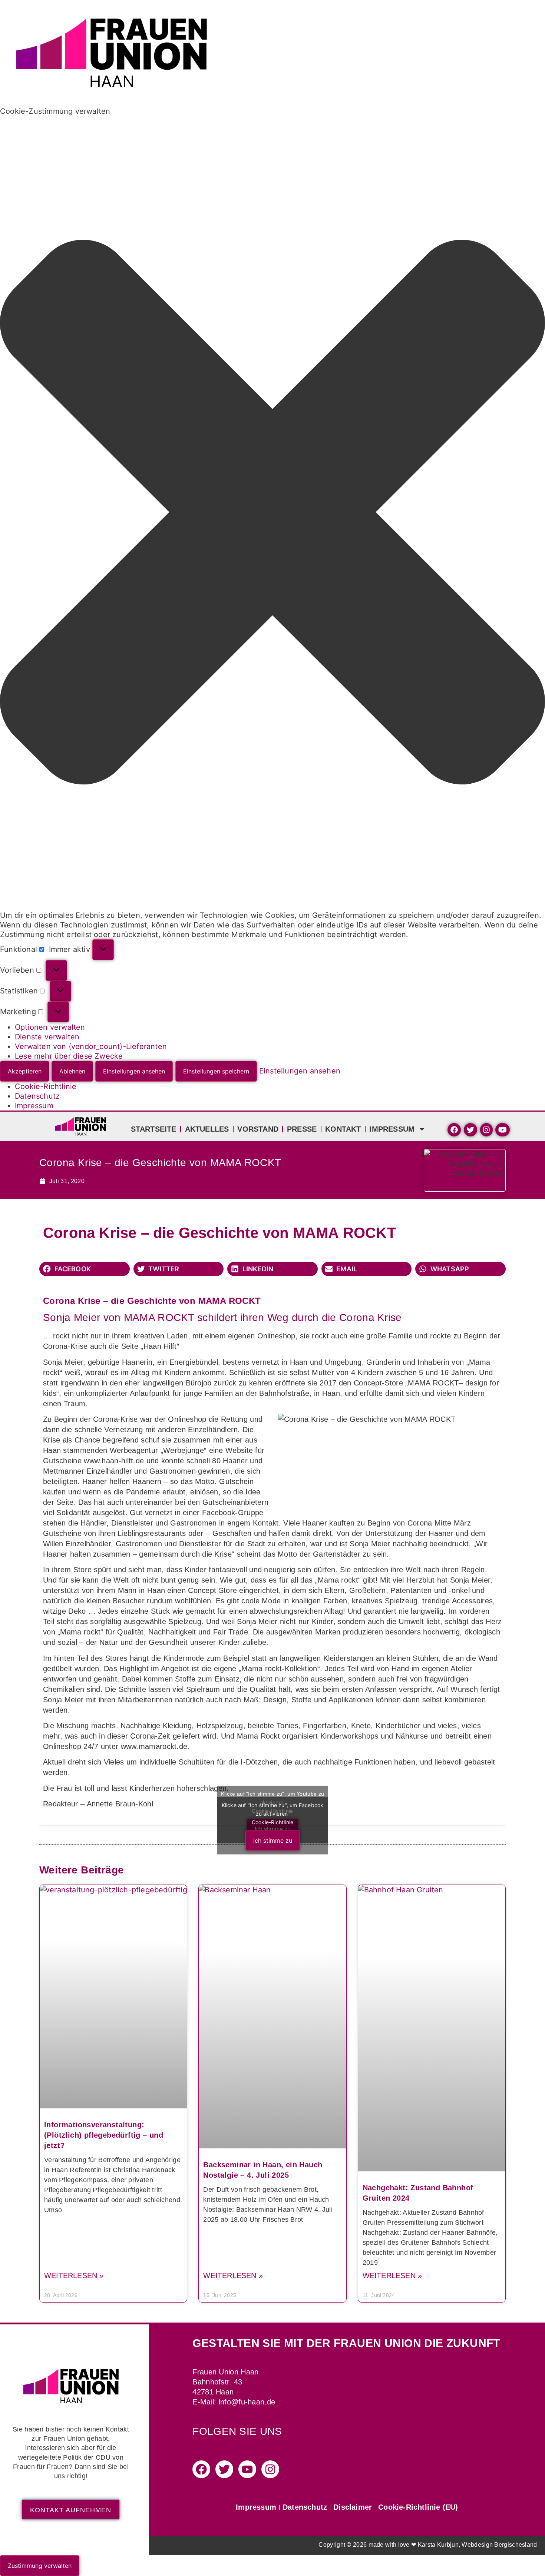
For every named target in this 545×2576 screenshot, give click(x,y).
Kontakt (343, 1129)
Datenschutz (37, 1096)
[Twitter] (224, 2469)
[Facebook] (201, 2469)
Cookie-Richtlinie (46, 1086)
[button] (272, 513)
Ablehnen (72, 1071)
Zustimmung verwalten (40, 2566)
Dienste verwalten (47, 1037)
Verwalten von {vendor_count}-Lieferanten (91, 1046)
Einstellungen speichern (216, 1071)
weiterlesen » (74, 2275)
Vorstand (258, 1129)
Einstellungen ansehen (134, 1071)
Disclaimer (353, 2507)
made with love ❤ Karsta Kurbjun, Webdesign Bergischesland (453, 2545)
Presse (302, 1129)
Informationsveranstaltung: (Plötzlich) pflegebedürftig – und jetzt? (104, 2135)
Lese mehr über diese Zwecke (69, 1056)
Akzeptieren (25, 1071)
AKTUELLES (207, 1129)
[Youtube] (247, 2469)
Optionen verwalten (50, 1027)
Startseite (154, 1129)
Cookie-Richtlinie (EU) (418, 2507)
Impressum (34, 1106)
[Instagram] (270, 2469)
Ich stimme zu (273, 1840)
